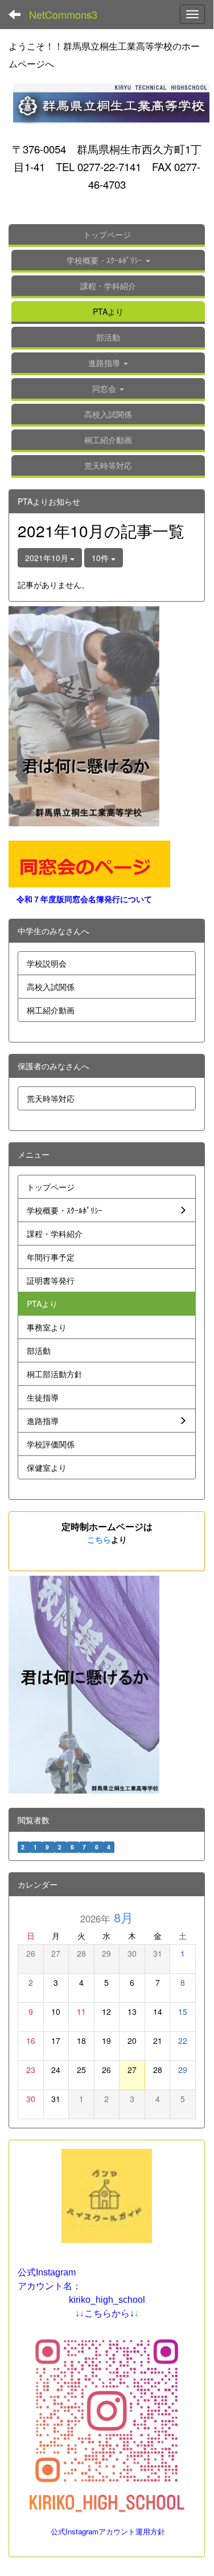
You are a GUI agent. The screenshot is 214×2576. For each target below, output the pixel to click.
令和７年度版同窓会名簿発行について (84, 899)
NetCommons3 (63, 14)
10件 (101, 558)
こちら (99, 1539)
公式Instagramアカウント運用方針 (108, 2531)
